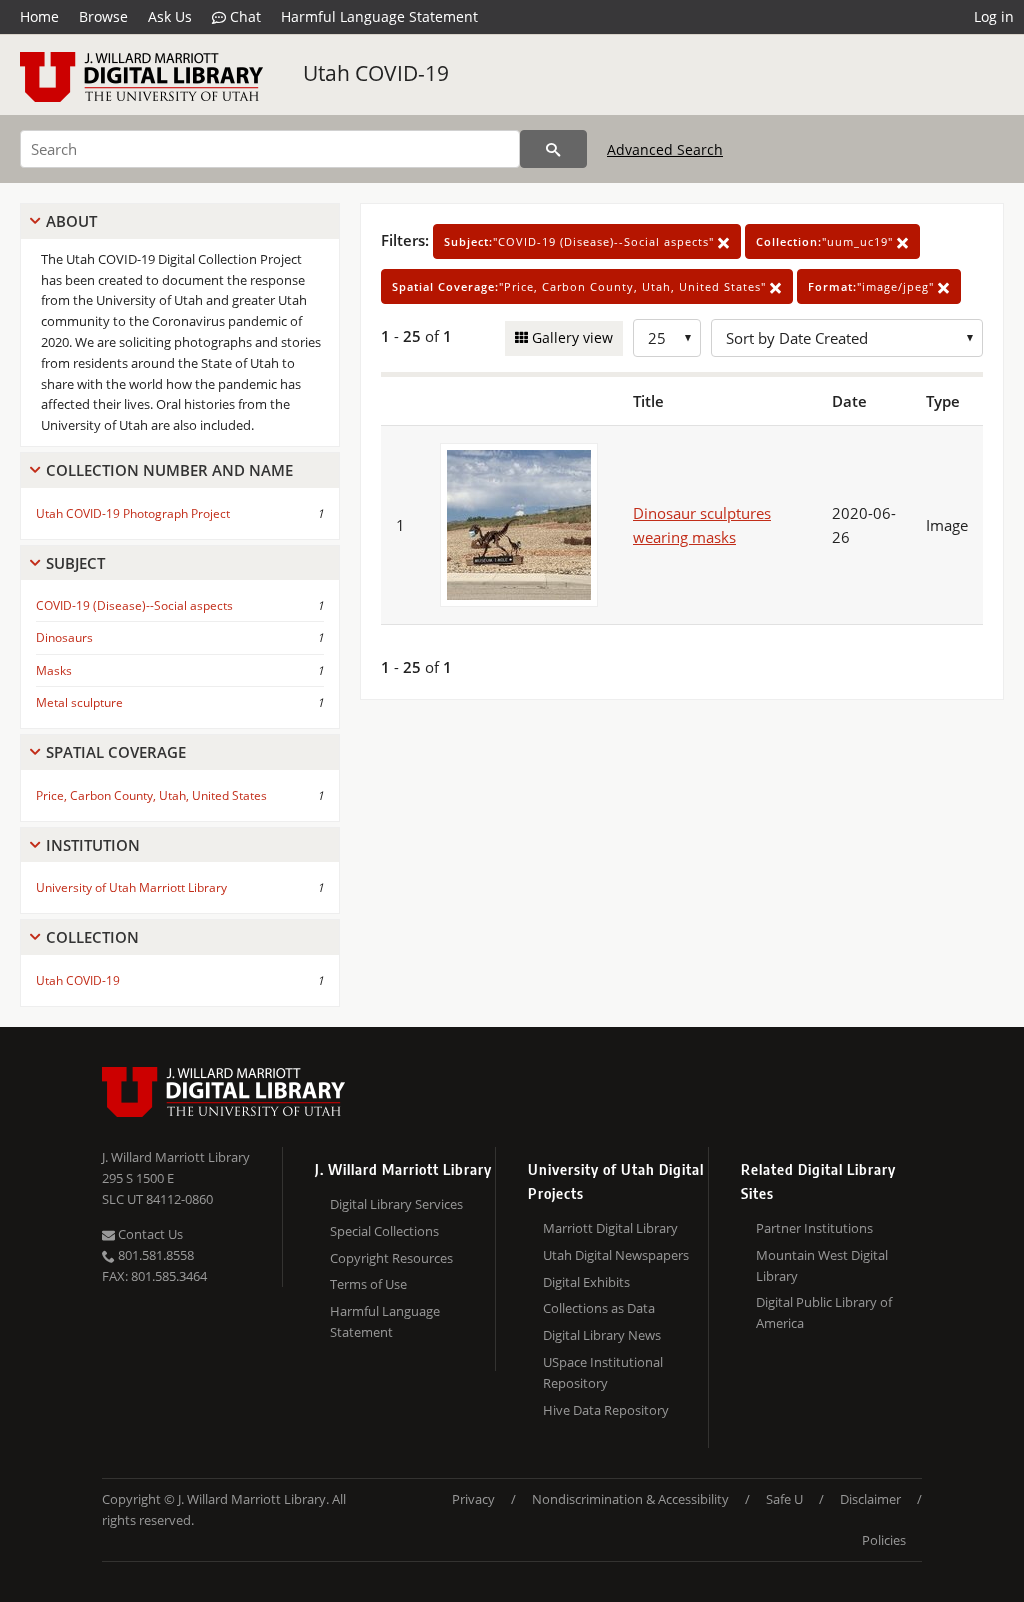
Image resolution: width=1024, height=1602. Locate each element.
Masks (54, 670)
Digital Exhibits (586, 1282)
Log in (994, 16)
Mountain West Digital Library (822, 1265)
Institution (93, 845)
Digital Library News (602, 1335)
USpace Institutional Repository (603, 1372)
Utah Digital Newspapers (616, 1255)
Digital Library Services (396, 1204)
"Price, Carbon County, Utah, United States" (581, 286)
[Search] (553, 149)
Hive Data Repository (606, 1410)
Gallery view (570, 337)
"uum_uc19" (826, 241)
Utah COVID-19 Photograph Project (133, 513)
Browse (103, 16)
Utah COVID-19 (376, 73)
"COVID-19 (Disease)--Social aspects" (581, 241)
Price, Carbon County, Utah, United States (151, 795)
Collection (92, 937)
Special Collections (384, 1231)
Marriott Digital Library (610, 1228)
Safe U (784, 1499)
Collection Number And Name (169, 470)
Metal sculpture (79, 702)
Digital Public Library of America (824, 1312)
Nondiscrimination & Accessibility (630, 1499)
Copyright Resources (391, 1258)
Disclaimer (870, 1499)
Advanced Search (665, 149)
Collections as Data (599, 1308)
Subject (75, 563)
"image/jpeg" (873, 286)
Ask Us (170, 16)
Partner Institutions (814, 1228)
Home (39, 16)
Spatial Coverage (116, 752)
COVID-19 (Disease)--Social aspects (134, 605)
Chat (243, 16)
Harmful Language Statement (379, 16)
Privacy (473, 1499)
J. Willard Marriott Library (176, 1157)
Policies (884, 1540)
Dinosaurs (64, 637)
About (71, 221)
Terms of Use (368, 1284)
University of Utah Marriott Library (131, 887)
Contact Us (149, 1234)
